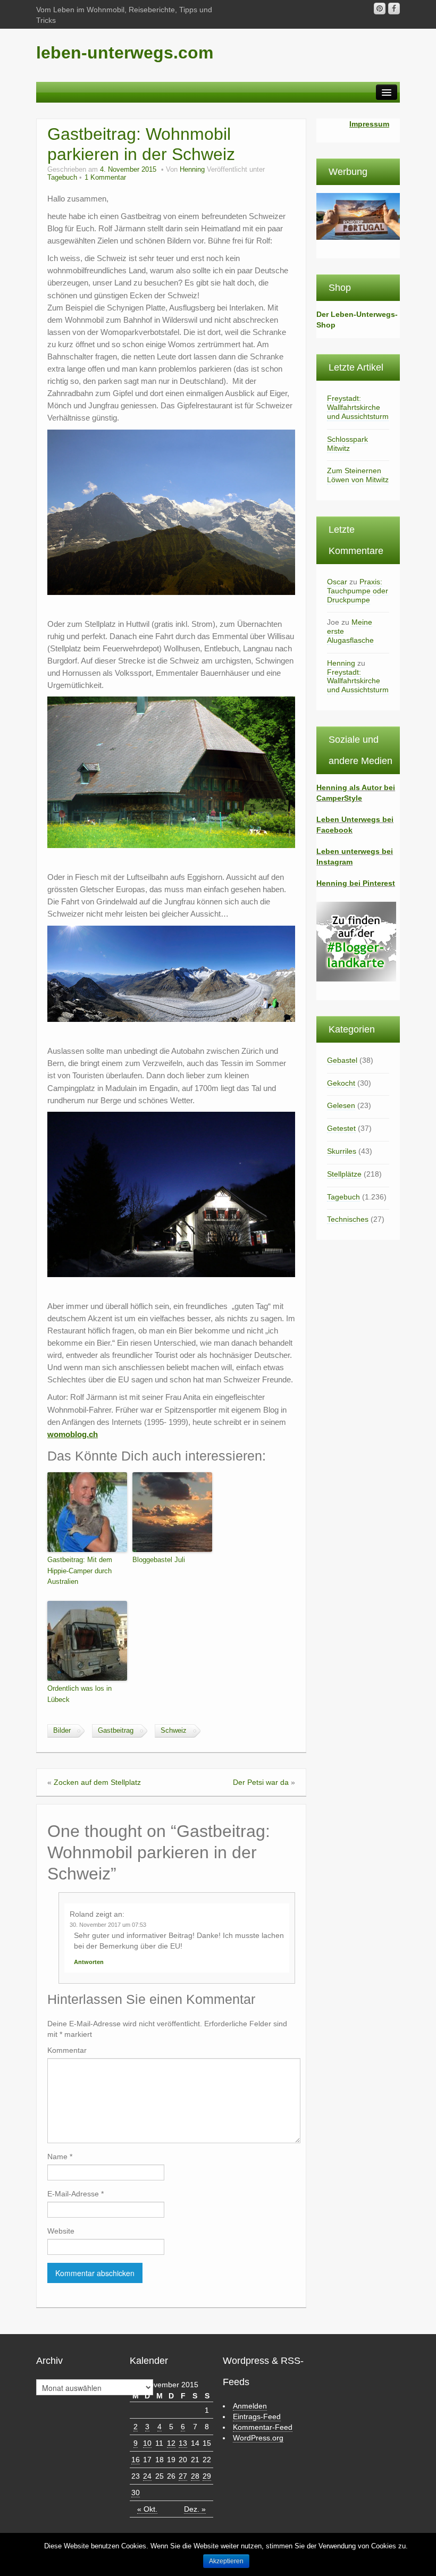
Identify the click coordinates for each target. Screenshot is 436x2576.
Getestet (341, 1128)
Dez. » (195, 2509)
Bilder (62, 1731)
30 (136, 2493)
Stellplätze (344, 1174)
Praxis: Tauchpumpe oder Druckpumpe (358, 591)
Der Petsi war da (261, 1782)
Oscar (337, 582)
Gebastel (342, 1060)
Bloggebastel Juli (159, 1560)
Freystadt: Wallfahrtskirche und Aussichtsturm (358, 407)
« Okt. (147, 2509)
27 (183, 2476)
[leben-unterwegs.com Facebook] (394, 9)
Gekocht (341, 1083)
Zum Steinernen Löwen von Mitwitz (358, 475)
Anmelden (250, 2406)
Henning (192, 170)
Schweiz (174, 1731)
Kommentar (67, 2050)
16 (136, 2460)
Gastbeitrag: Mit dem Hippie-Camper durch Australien (80, 1571)
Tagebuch (62, 178)
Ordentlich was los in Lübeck (79, 1694)
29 (207, 2476)
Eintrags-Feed (257, 2416)
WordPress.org (258, 2438)
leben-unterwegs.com (125, 53)
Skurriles (342, 1151)
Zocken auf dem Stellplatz (97, 1782)
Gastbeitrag (116, 1731)
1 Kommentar (105, 178)
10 (147, 2443)
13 (183, 2443)
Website (61, 2231)
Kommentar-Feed (263, 2427)
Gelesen (341, 1105)
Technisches (348, 1219)
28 (195, 2476)
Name (60, 2157)
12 (171, 2443)
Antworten (89, 1962)
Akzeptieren (226, 2561)
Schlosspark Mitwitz (347, 444)
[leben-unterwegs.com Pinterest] (380, 9)
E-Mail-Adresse (76, 2194)
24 (147, 2476)
